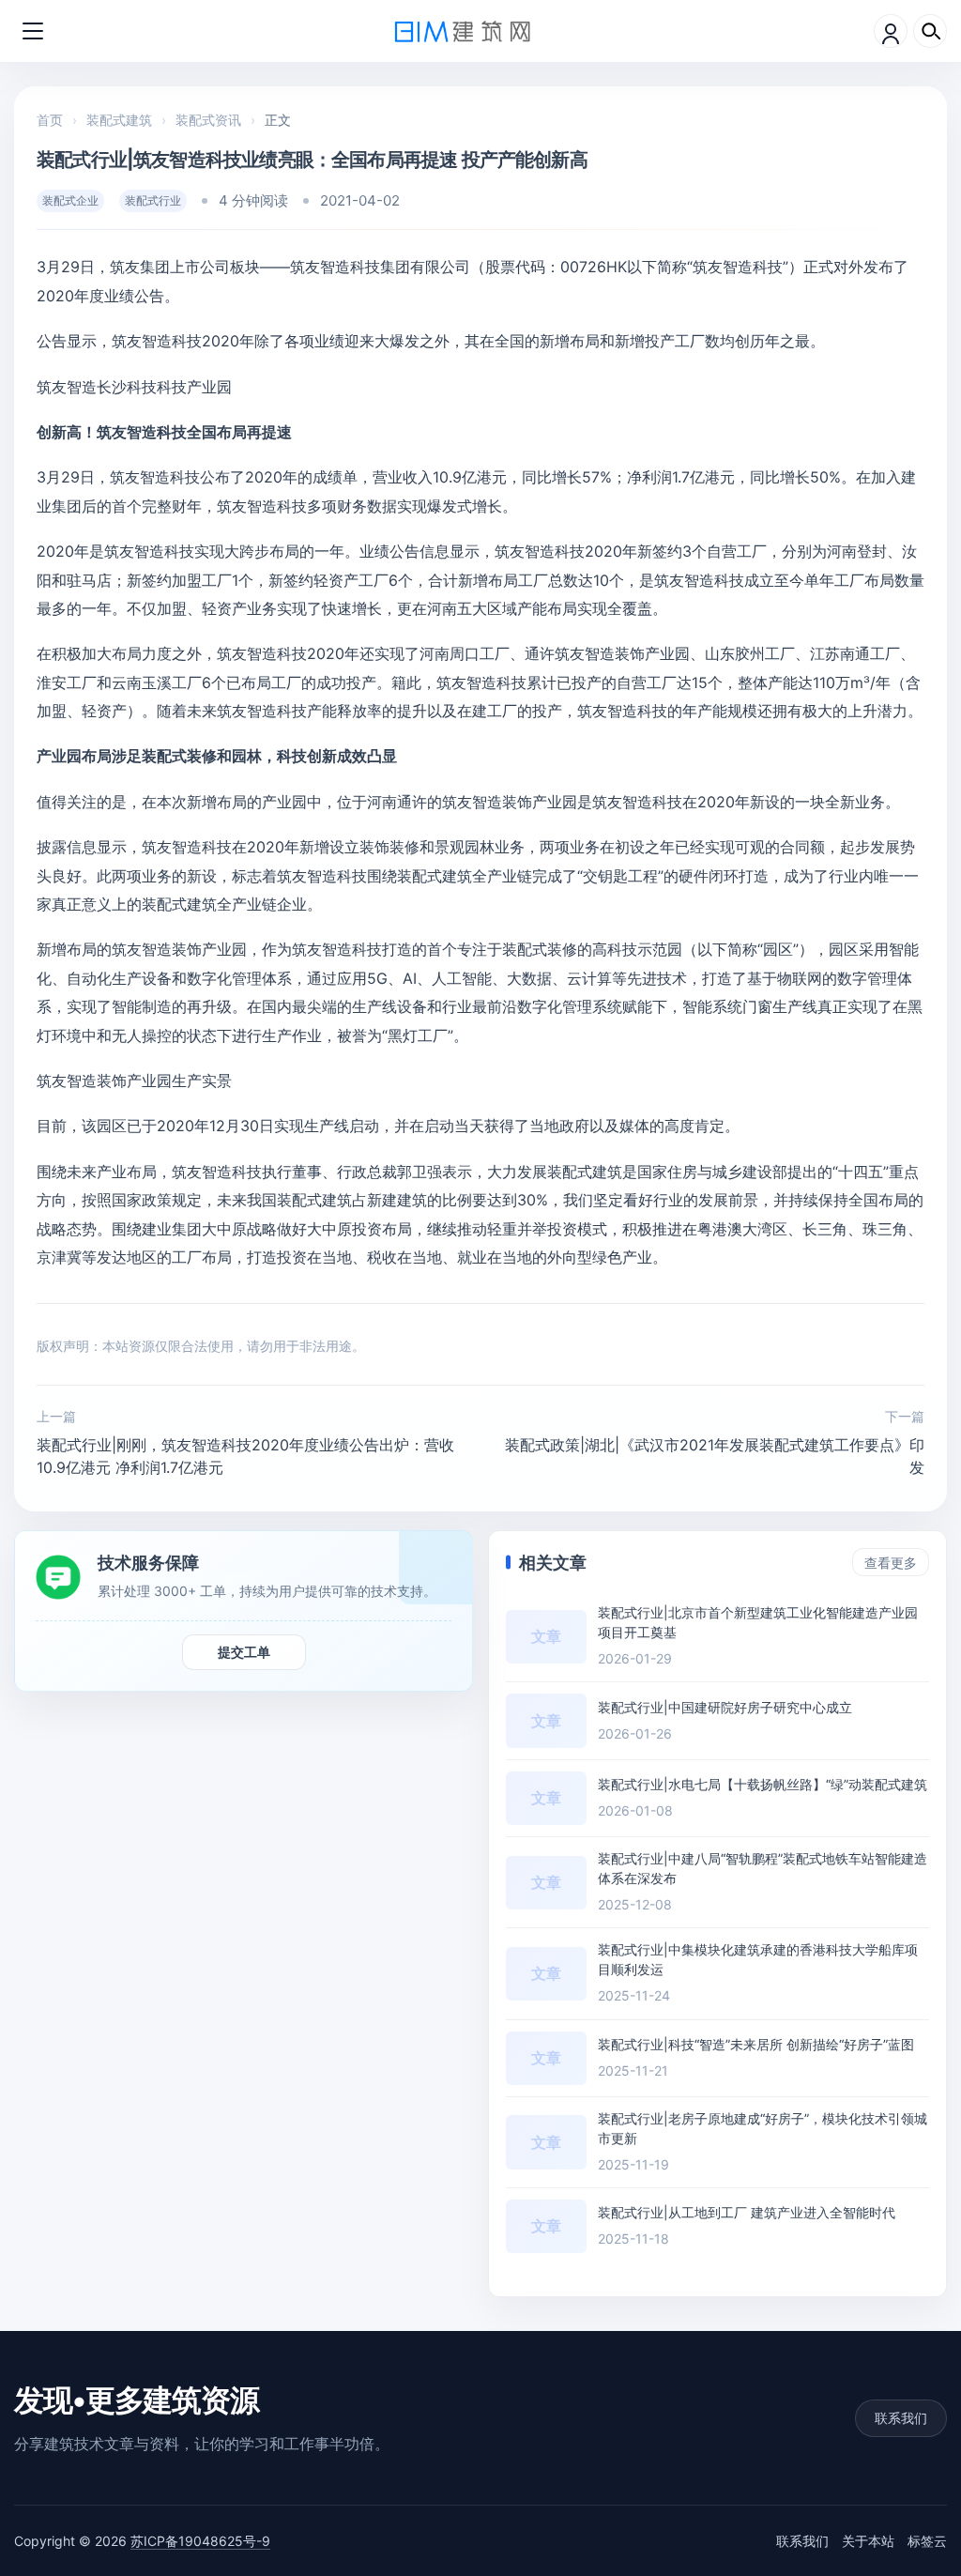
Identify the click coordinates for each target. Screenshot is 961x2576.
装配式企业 (70, 200)
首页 (50, 120)
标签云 (927, 2541)
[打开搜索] (930, 31)
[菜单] (33, 31)
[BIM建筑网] (463, 31)
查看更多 (891, 1563)
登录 (891, 31)
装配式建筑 (119, 120)
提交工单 (244, 1652)
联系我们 (901, 2418)
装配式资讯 (208, 120)
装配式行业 (153, 200)
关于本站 (868, 2541)
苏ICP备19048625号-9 (200, 2541)
